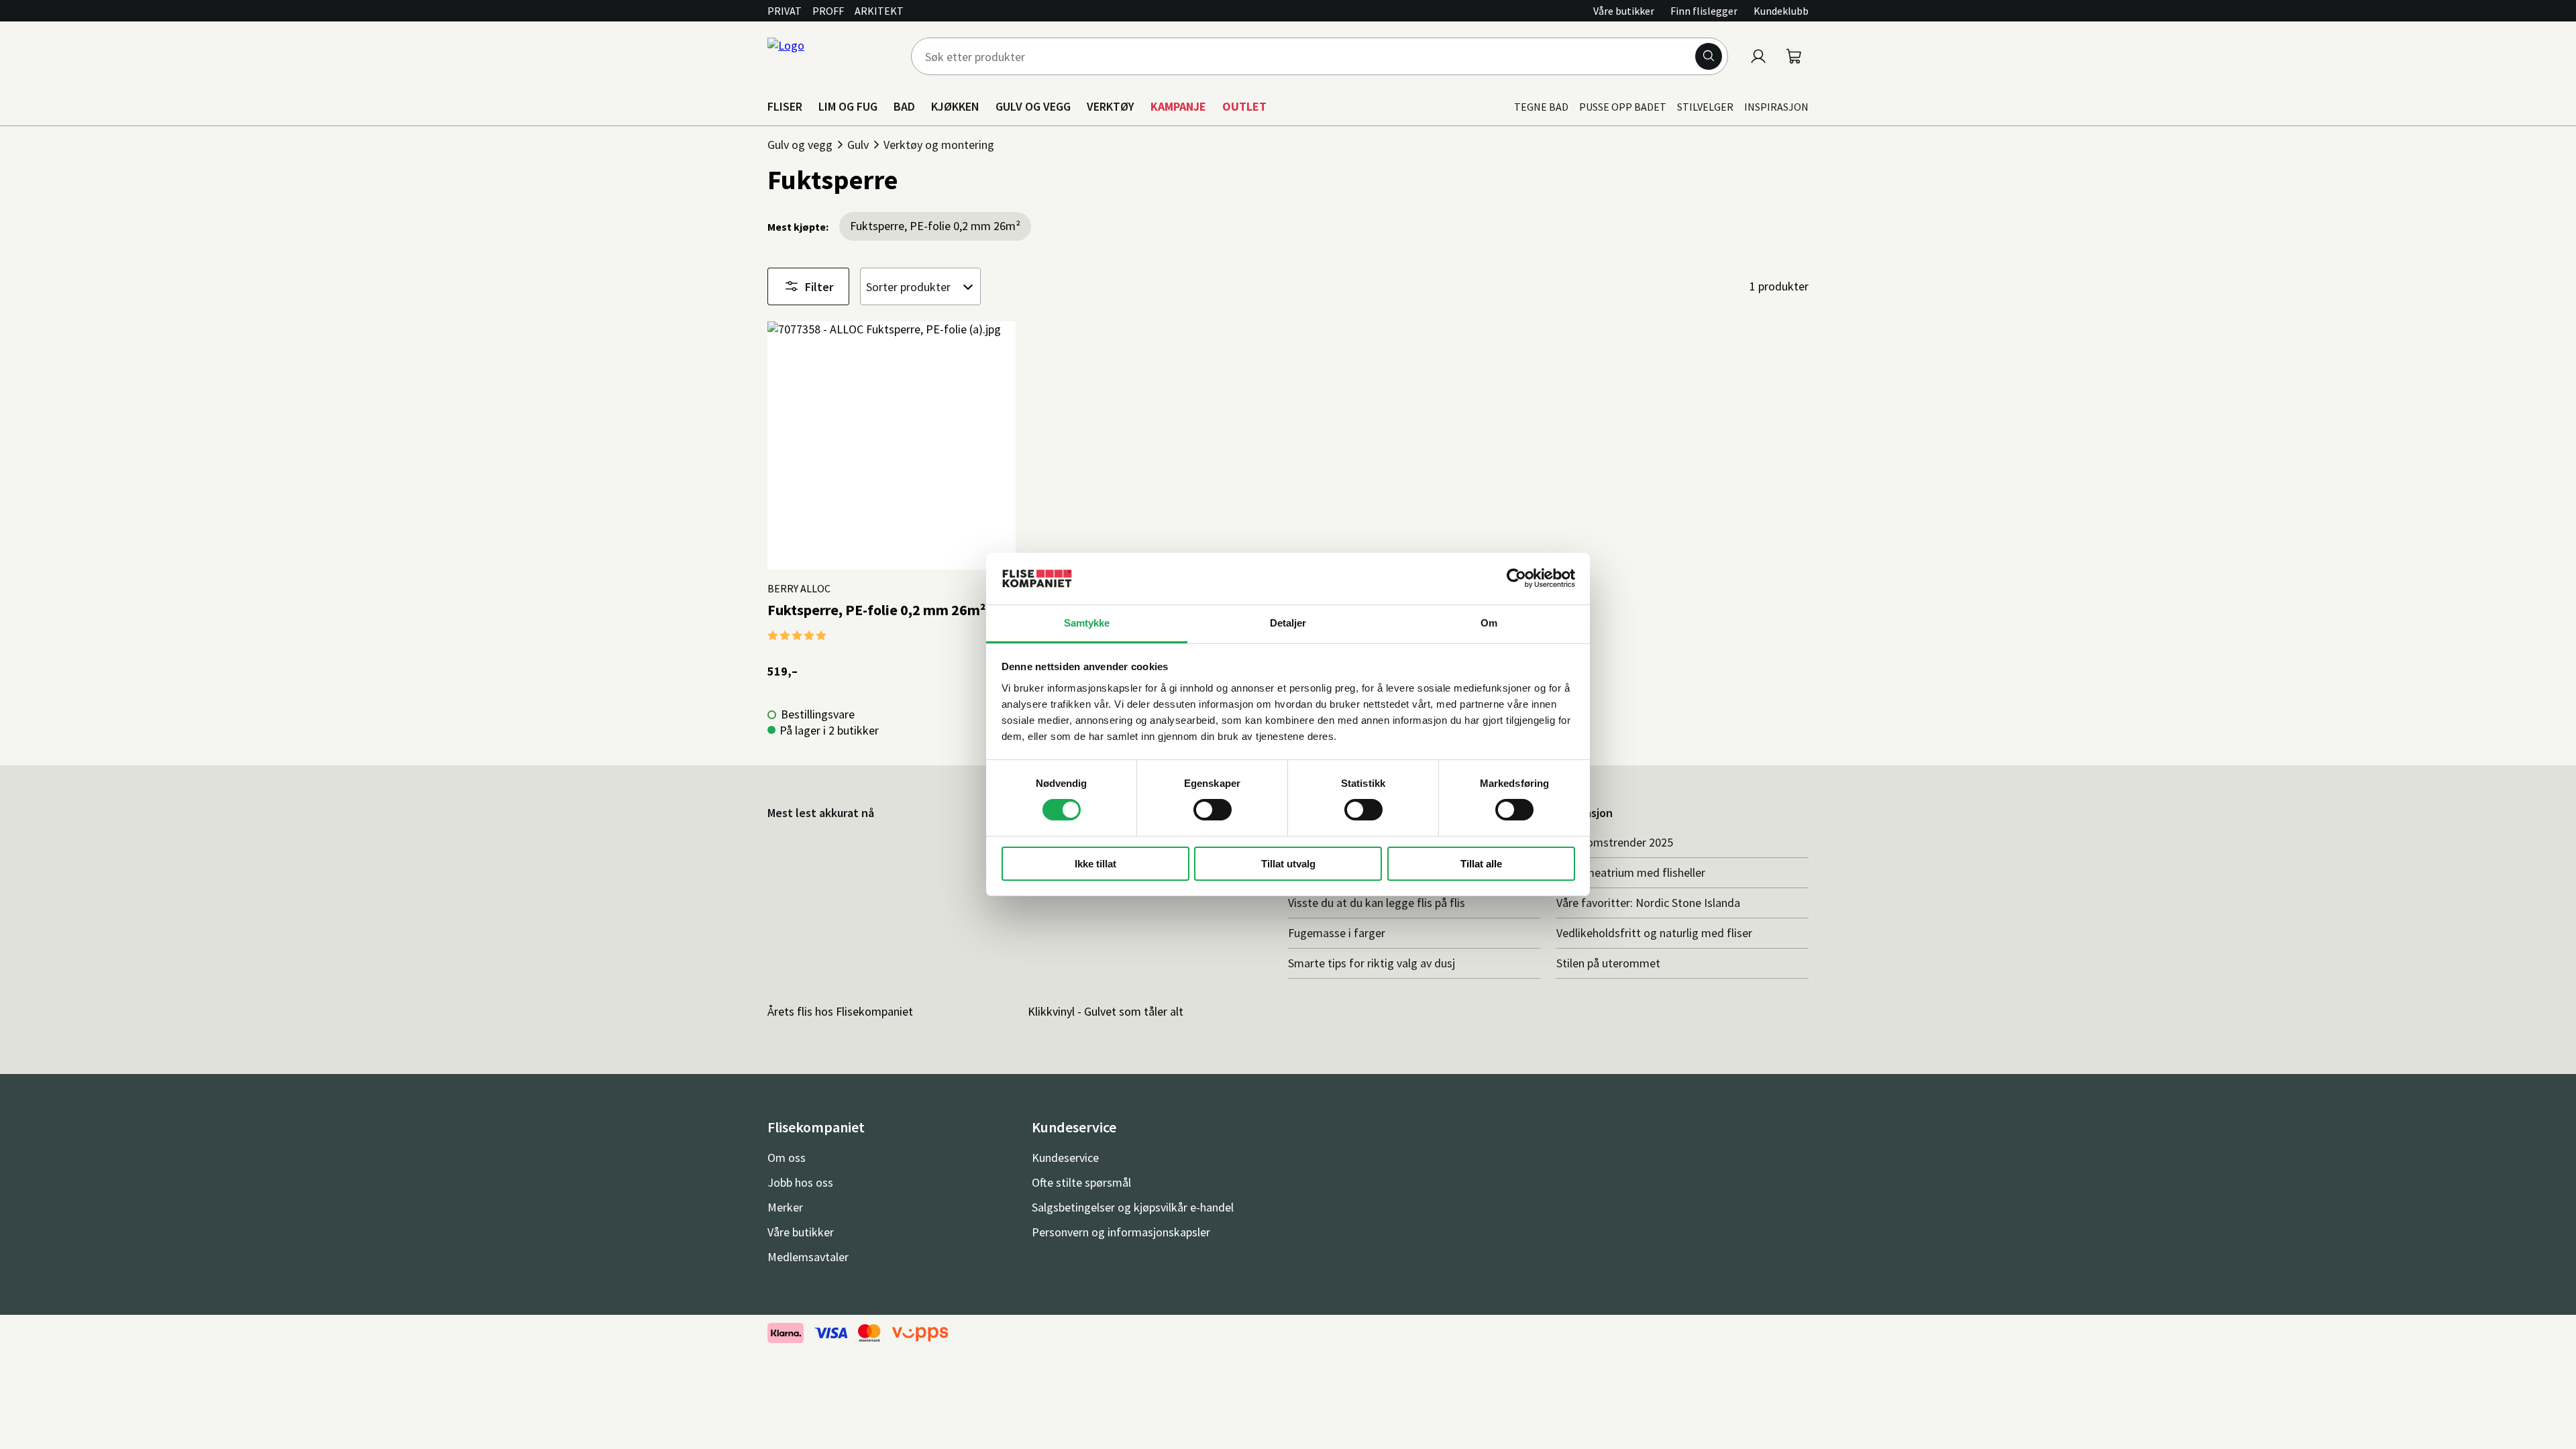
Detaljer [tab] (1288, 623)
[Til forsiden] (831, 56)
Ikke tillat (1095, 864)
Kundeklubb (1781, 11)
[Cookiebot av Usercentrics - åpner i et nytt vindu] (1516, 578)
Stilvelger (1705, 107)
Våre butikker (1624, 11)
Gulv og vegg (800, 145)
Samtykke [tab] (1087, 623)
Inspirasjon (1776, 107)
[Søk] (1709, 56)
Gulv (858, 145)
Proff (828, 11)
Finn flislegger (1704, 11)
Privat (785, 11)
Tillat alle (1481, 864)
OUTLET (1244, 106)
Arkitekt (879, 11)
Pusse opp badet (1623, 107)
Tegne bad (1541, 107)
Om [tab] (1489, 623)
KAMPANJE (1178, 106)
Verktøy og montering (939, 145)
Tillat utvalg (1288, 864)
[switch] (1213, 810)
